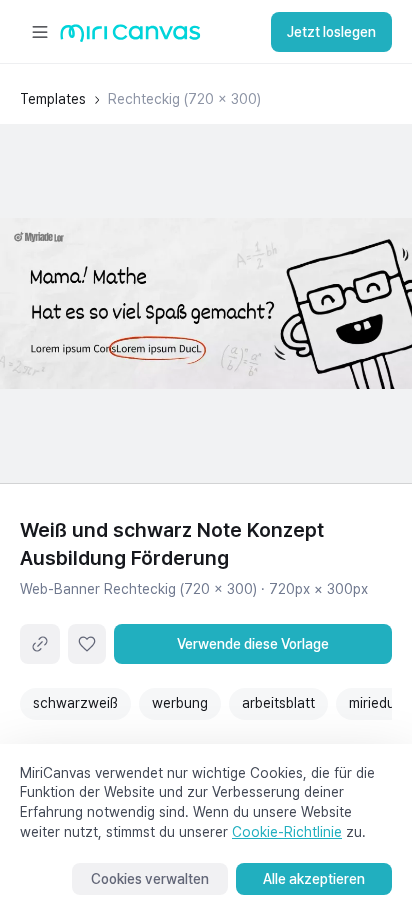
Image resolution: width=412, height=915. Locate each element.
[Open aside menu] (40, 32)
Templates (53, 99)
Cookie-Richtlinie (287, 832)
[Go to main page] (130, 37)
